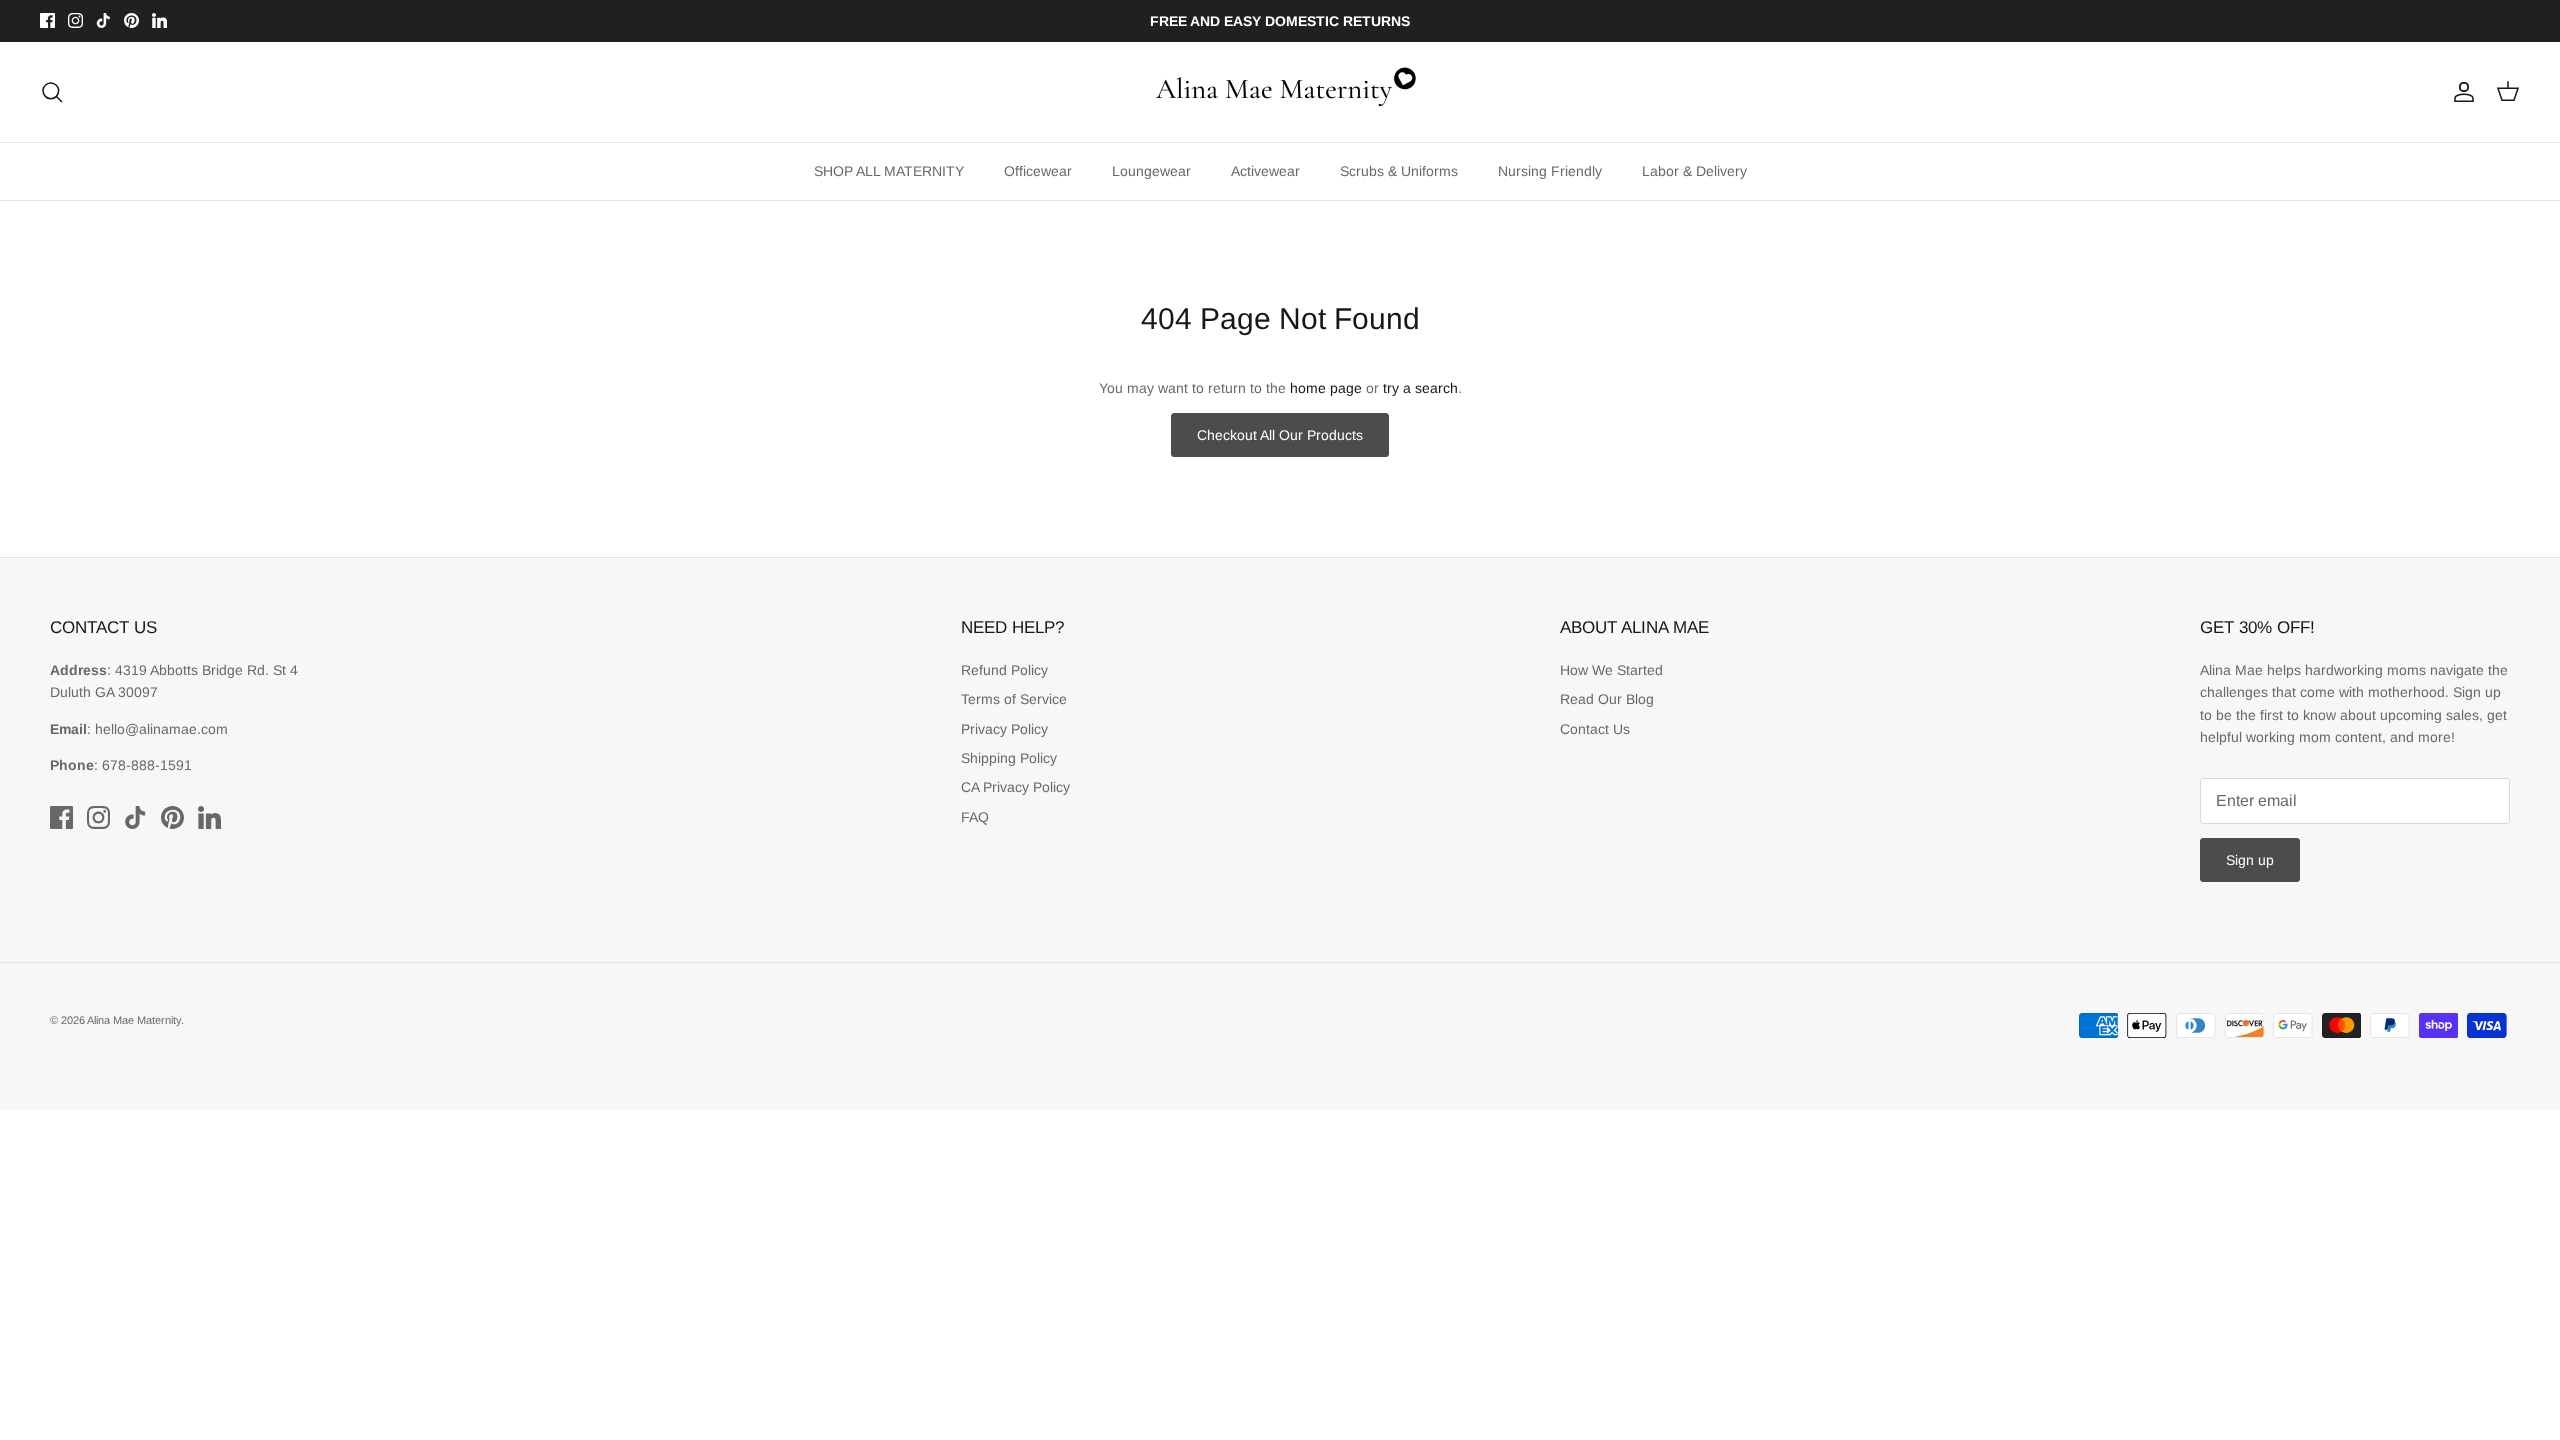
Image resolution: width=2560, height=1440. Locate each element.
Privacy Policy (1004, 729)
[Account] (2460, 92)
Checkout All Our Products (1280, 435)
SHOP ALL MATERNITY (889, 171)
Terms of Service (1014, 699)
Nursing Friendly (1550, 171)
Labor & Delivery (1694, 171)
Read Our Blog (1607, 699)
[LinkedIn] (159, 20)
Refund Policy (1004, 670)
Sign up (2250, 860)
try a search (1420, 388)
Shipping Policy (1009, 758)
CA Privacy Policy (1015, 787)
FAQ (975, 817)
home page (1326, 388)
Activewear (1265, 171)
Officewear (1038, 171)
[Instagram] (75, 20)
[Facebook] (47, 20)
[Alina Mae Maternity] (1280, 92)
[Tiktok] (103, 20)
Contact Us (1595, 729)
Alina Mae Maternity (134, 1020)
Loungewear (1151, 171)
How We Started (1611, 670)
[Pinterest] (131, 20)
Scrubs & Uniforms (1399, 171)
